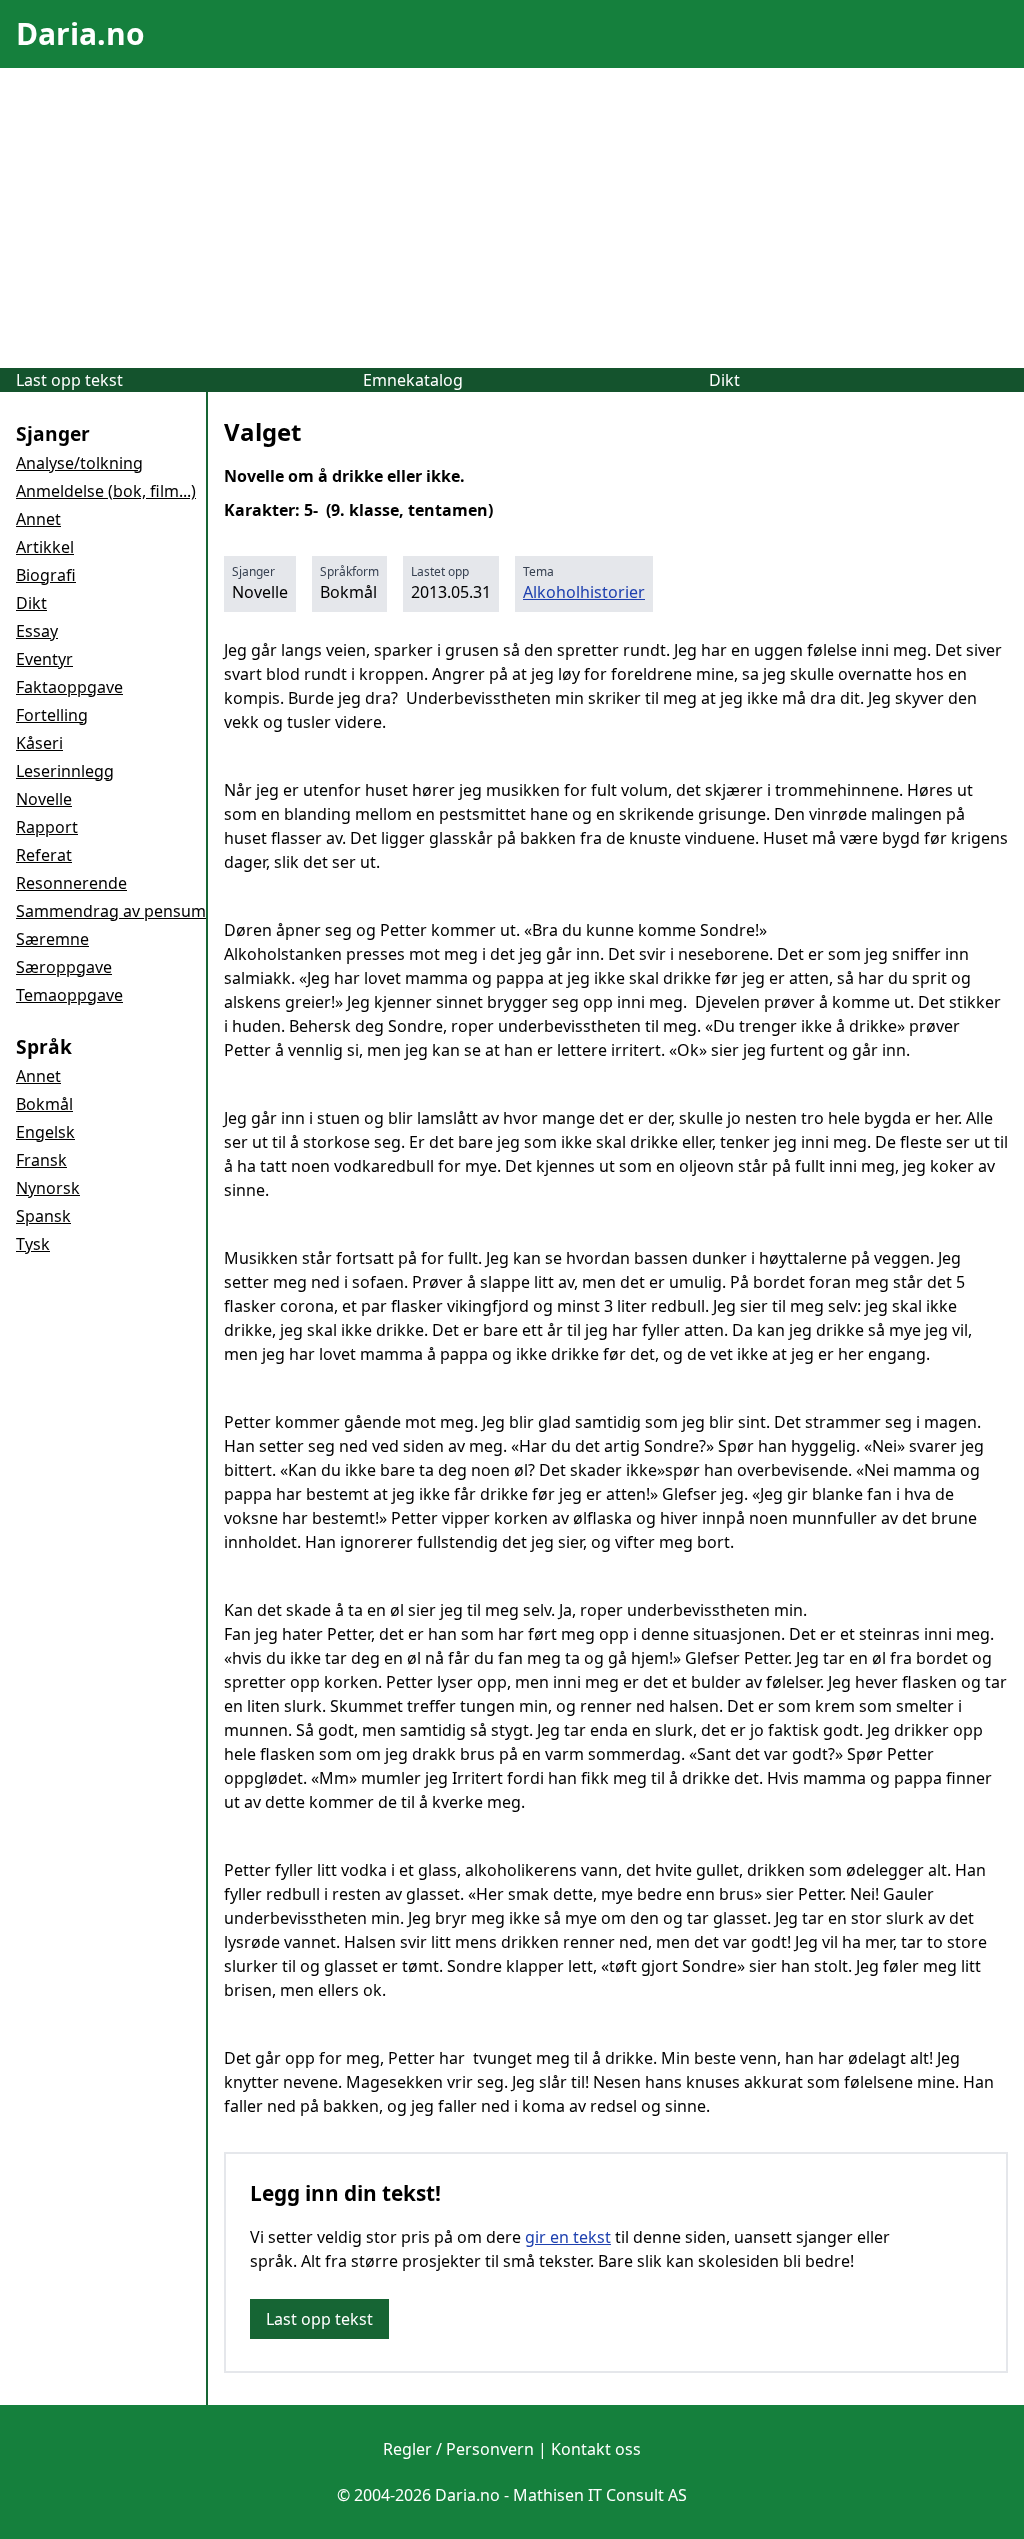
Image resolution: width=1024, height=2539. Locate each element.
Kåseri (39, 743)
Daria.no (80, 33)
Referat (44, 855)
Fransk (41, 1160)
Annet (38, 519)
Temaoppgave (69, 995)
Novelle (44, 799)
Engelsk (45, 1132)
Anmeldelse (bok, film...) (106, 491)
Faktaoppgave (69, 687)
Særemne (52, 939)
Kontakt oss (596, 2449)
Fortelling (52, 715)
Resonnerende (71, 883)
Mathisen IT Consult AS (600, 2495)
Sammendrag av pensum (111, 911)
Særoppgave (64, 967)
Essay (37, 631)
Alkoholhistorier (584, 592)
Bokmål (44, 1104)
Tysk (33, 1244)
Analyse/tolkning (79, 463)
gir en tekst (568, 2237)
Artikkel (45, 547)
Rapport (47, 827)
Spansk (43, 1216)
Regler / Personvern (458, 2449)
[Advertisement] (512, 218)
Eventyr (44, 659)
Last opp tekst (69, 380)
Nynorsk (48, 1188)
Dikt (724, 380)
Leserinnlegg (65, 771)
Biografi (46, 575)
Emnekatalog (413, 380)
